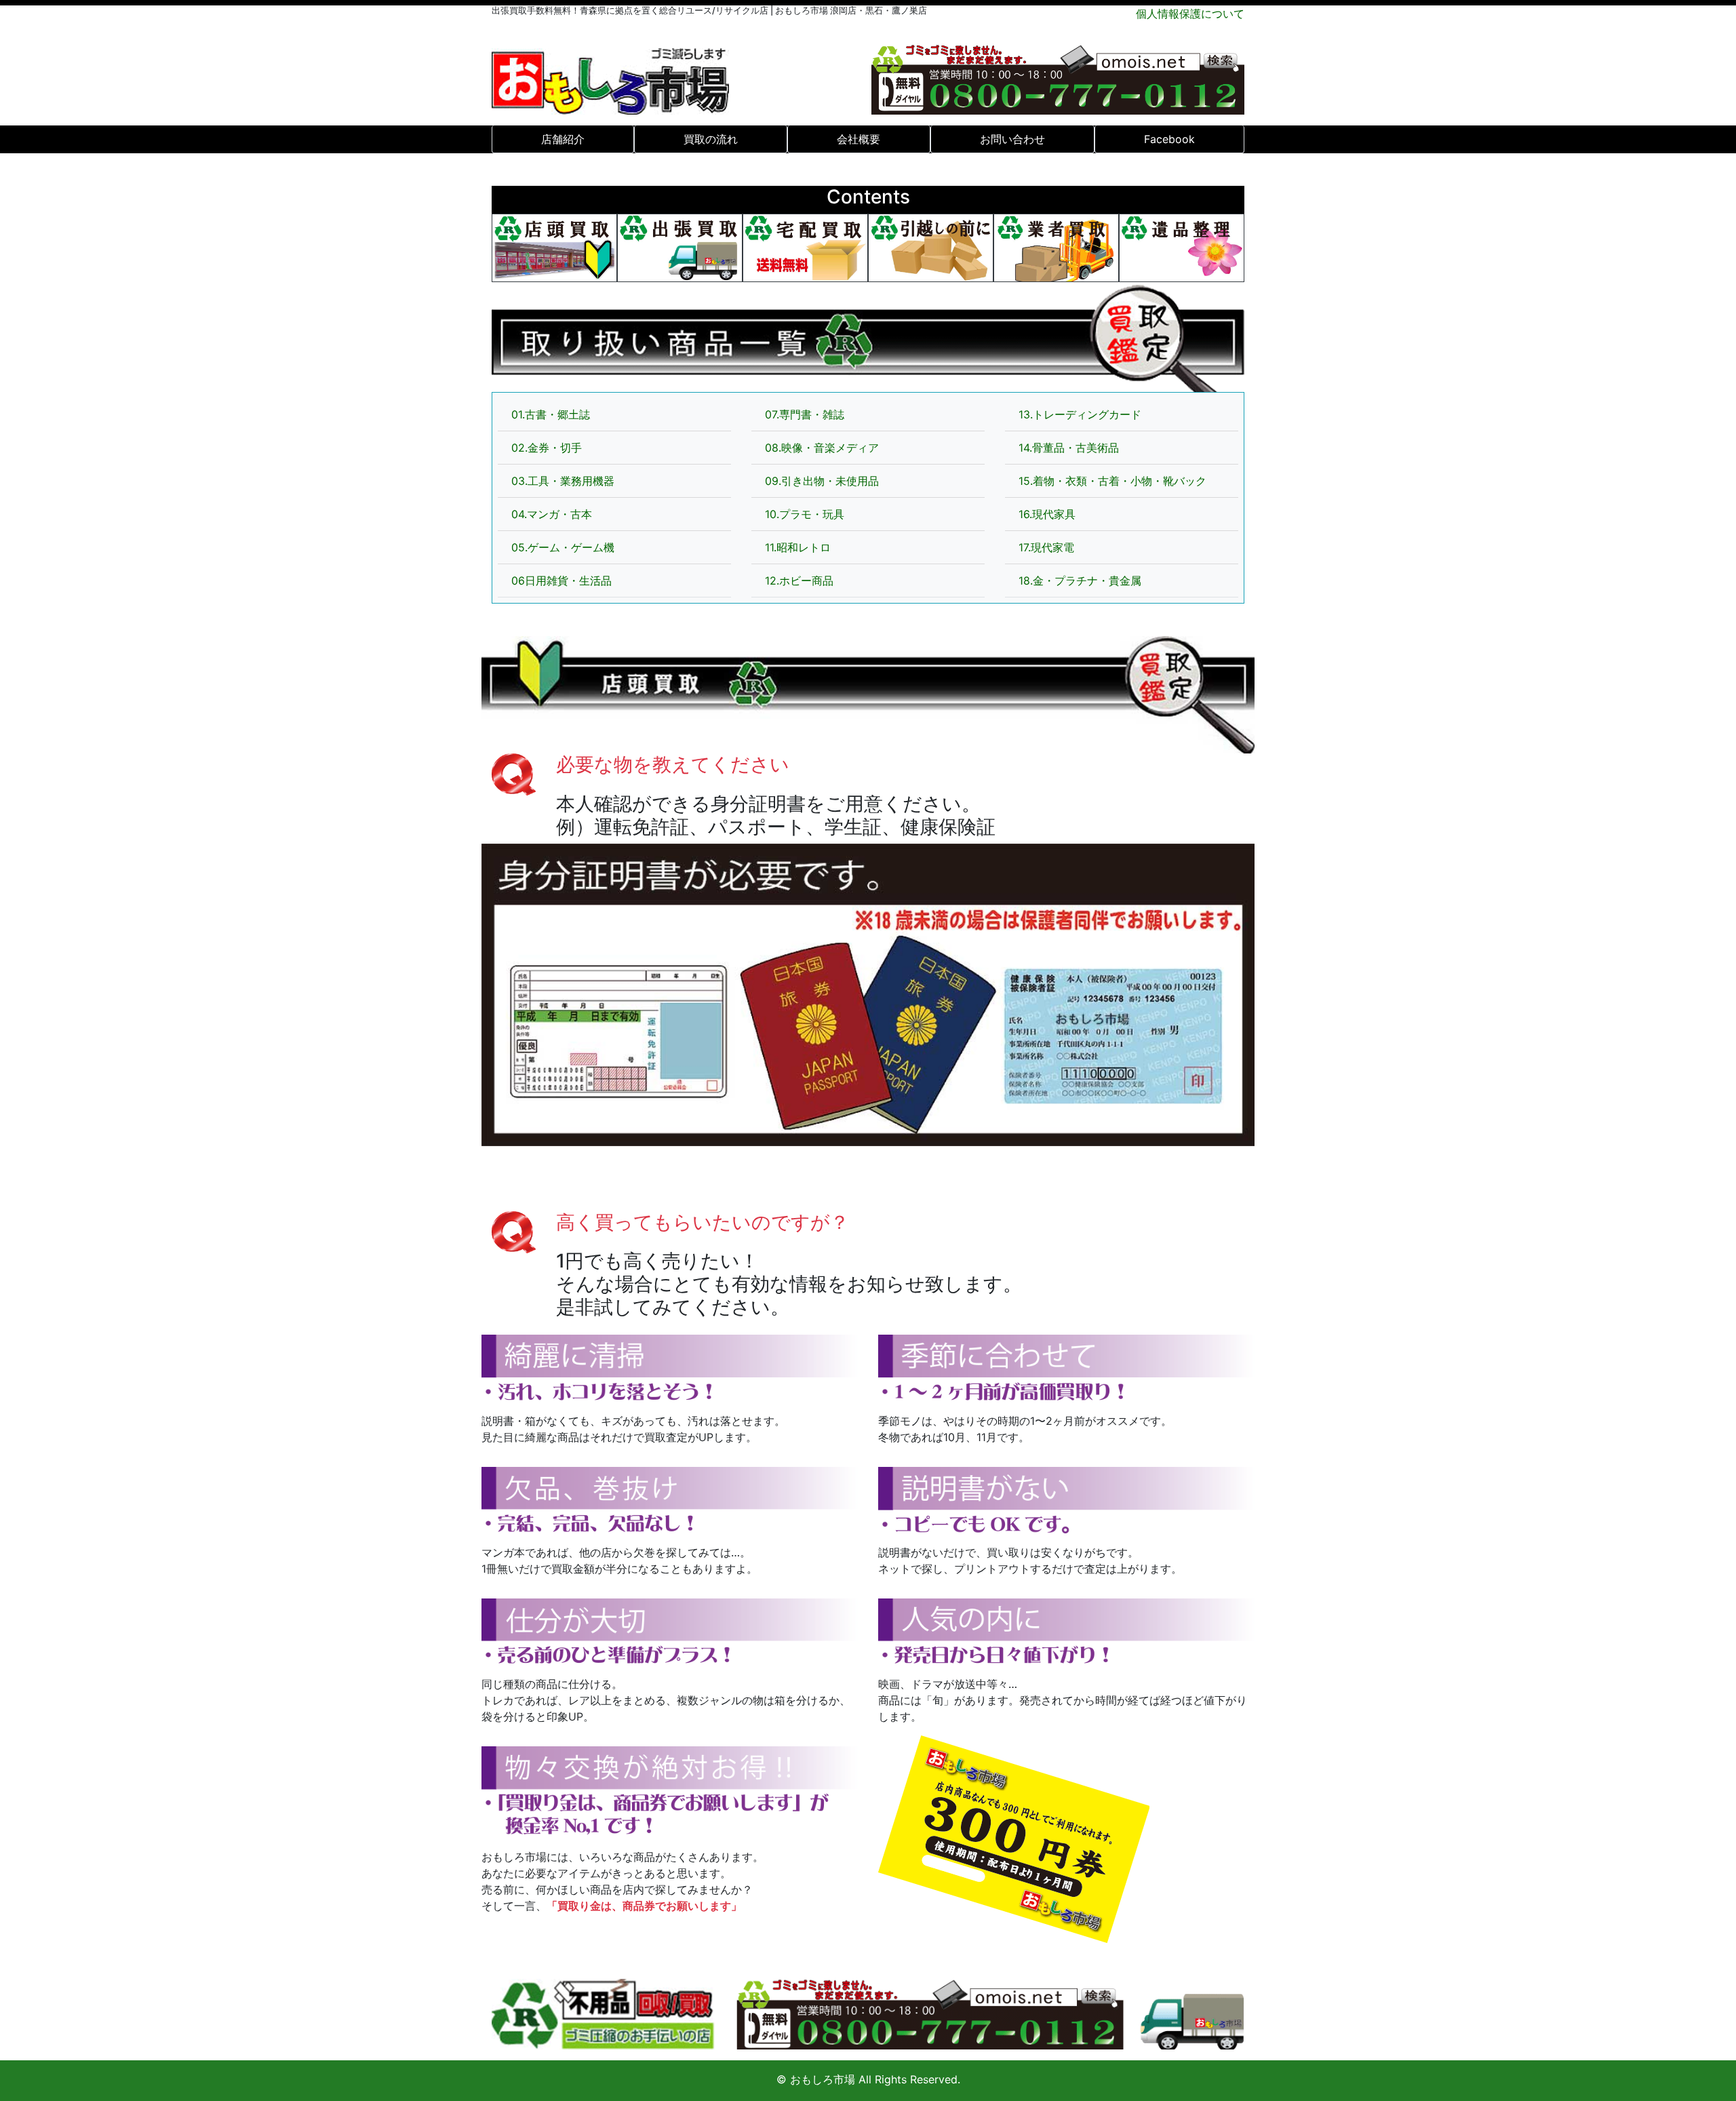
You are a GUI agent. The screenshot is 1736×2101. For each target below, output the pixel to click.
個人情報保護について (1190, 14)
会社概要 (859, 139)
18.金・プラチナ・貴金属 (1080, 581)
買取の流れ (711, 139)
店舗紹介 (563, 139)
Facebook (1169, 139)
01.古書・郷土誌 (551, 414)
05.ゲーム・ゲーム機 (563, 547)
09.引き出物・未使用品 (822, 481)
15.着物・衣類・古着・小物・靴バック (1112, 481)
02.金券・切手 (547, 448)
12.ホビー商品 (799, 581)
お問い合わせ (1012, 139)
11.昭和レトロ (798, 547)
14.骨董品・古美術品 (1069, 448)
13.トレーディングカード (1080, 414)
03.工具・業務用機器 (563, 481)
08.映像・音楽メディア (822, 448)
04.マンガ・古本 (552, 514)
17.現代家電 (1046, 547)
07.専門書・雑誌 (805, 414)
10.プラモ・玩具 (805, 514)
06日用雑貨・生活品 (561, 581)
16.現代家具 (1047, 514)
